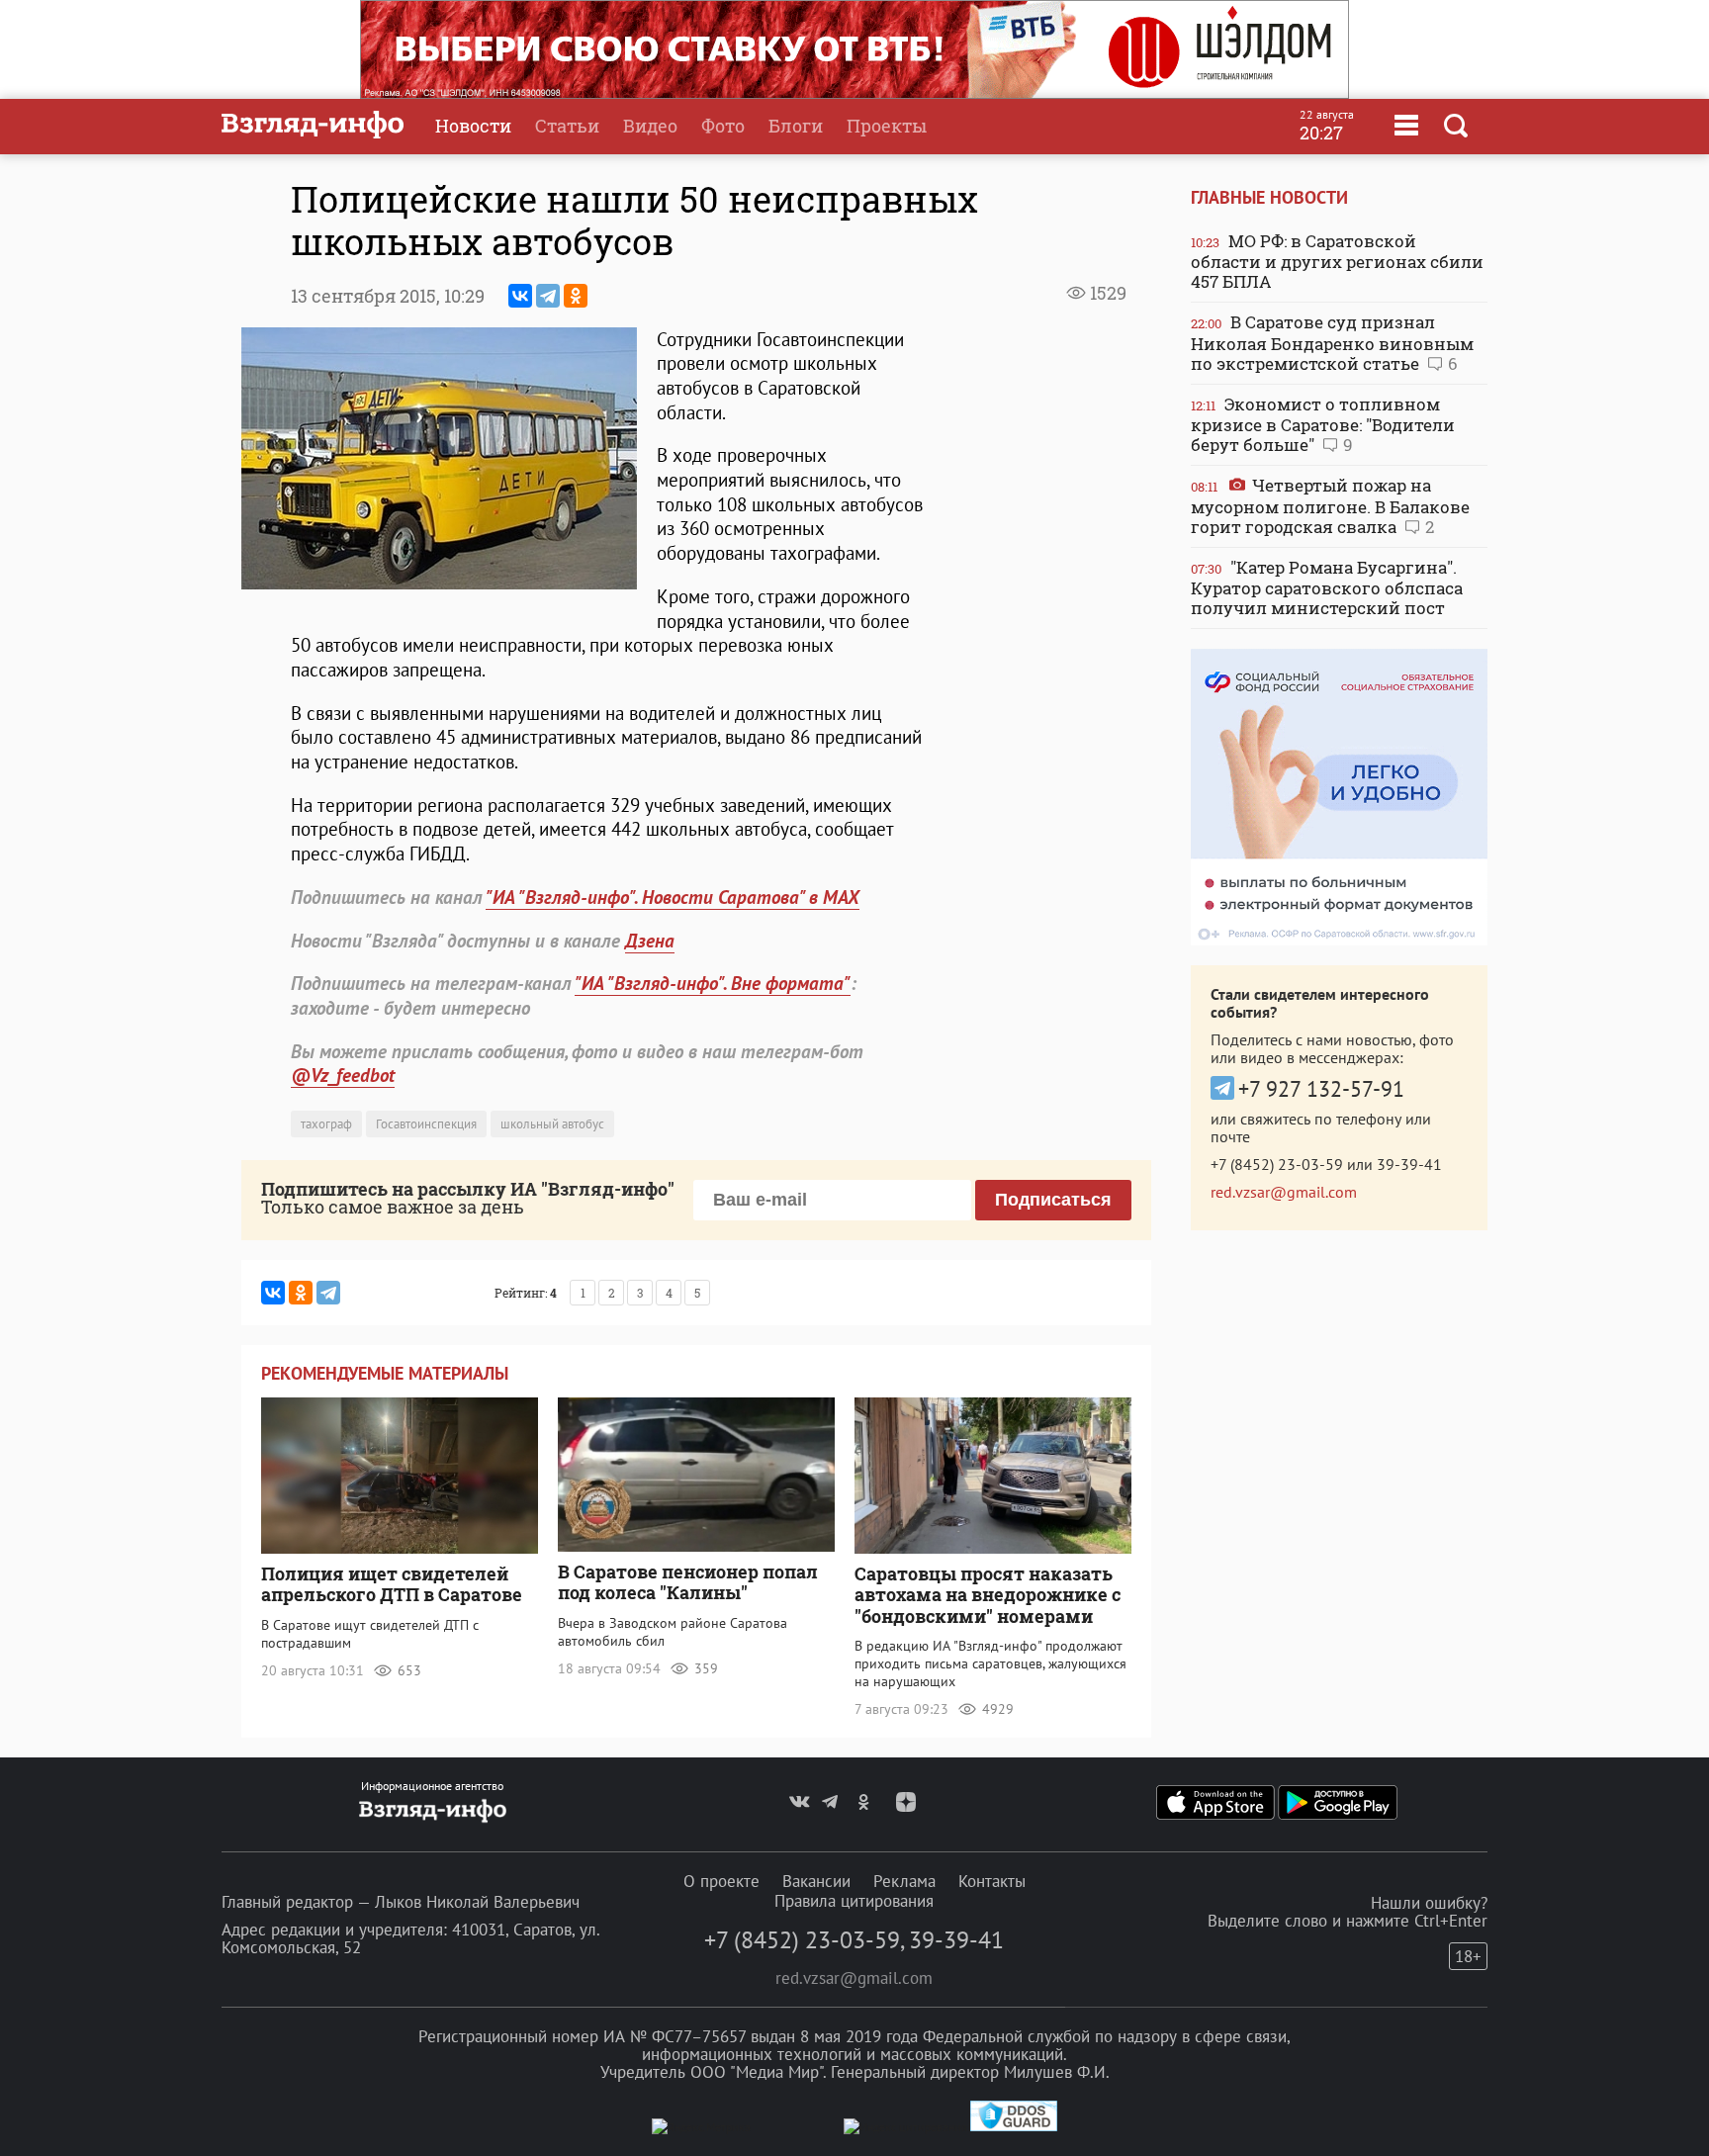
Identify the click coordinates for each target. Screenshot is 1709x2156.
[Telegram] (548, 296)
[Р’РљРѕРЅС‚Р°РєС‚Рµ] (520, 296)
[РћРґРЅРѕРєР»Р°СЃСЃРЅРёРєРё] (576, 296)
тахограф (326, 1124)
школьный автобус (552, 1124)
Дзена (650, 941)
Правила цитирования (854, 1901)
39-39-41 (1409, 1164)
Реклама (904, 1881)
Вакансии (816, 1881)
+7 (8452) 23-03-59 (1277, 1164)
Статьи (567, 126)
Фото (723, 126)
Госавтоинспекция (426, 1124)
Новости (473, 126)
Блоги (796, 126)
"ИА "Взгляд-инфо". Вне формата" (713, 983)
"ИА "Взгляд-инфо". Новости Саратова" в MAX (673, 897)
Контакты (992, 1881)
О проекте (721, 1881)
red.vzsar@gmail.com (1284, 1192)
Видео (650, 126)
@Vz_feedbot (343, 1075)
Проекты (887, 126)
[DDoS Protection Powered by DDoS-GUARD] (1014, 2127)
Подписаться (1053, 1200)
